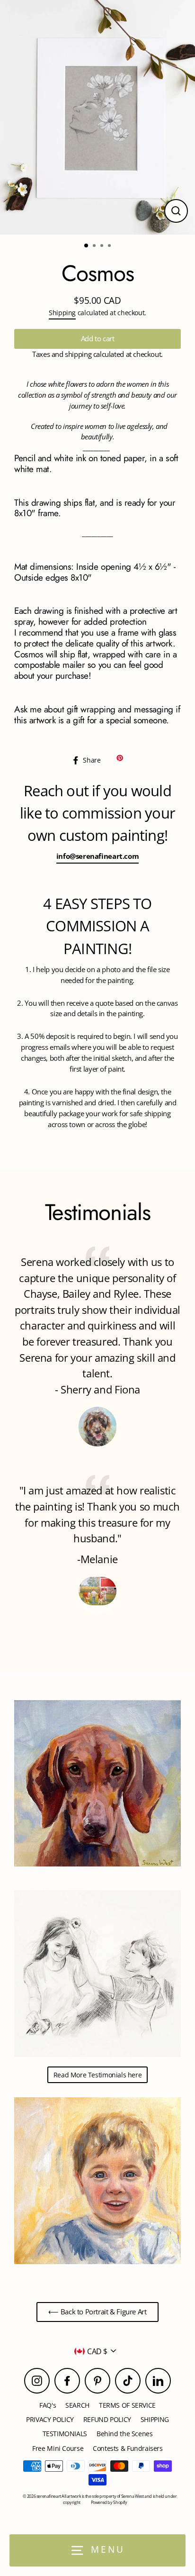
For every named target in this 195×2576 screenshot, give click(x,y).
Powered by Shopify (109, 2502)
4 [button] (110, 246)
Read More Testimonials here (98, 2075)
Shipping (62, 313)
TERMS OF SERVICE (127, 2405)
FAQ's (48, 2405)
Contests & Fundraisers (128, 2448)
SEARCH (77, 2405)
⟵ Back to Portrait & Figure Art (97, 2312)
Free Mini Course (58, 2448)
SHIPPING (155, 2419)
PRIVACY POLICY (50, 2419)
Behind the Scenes (125, 2434)
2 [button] (95, 246)
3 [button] (103, 246)
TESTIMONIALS (65, 2434)
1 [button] (87, 246)
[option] (97, 117)
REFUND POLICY (107, 2419)
